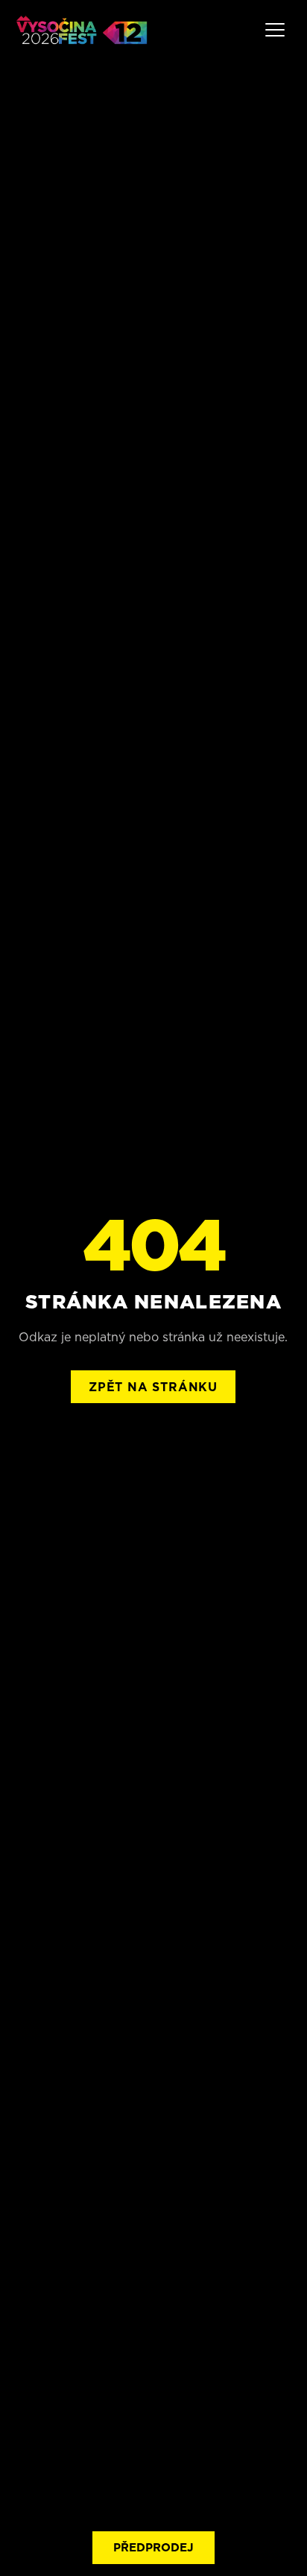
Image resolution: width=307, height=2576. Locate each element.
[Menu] (275, 30)
